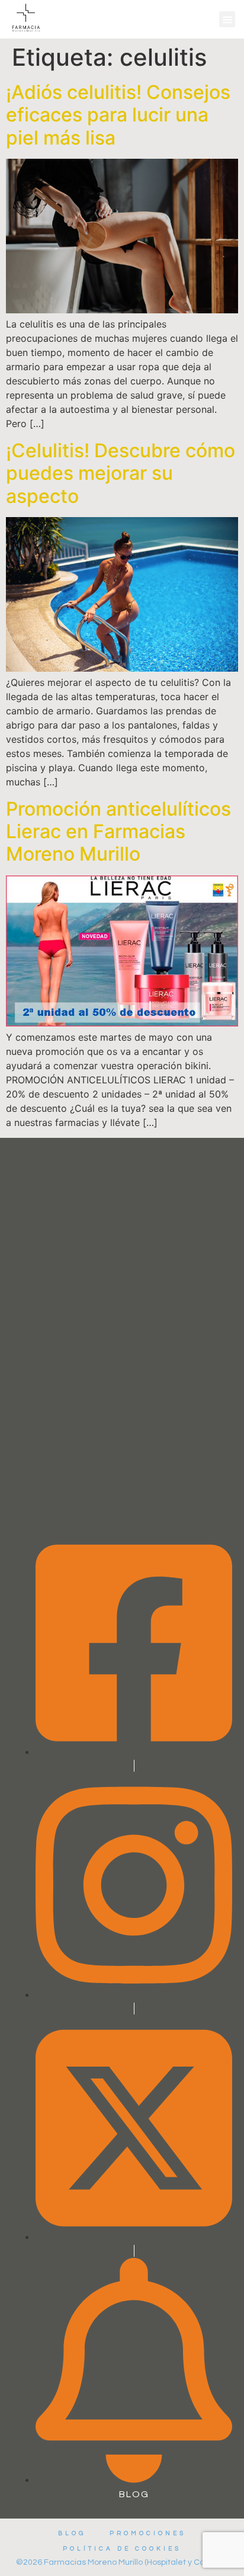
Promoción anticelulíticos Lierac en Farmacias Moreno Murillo (118, 832)
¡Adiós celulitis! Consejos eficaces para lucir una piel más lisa (118, 115)
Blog (72, 2533)
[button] (227, 19)
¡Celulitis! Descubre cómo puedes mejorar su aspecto (121, 473)
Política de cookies (122, 2549)
